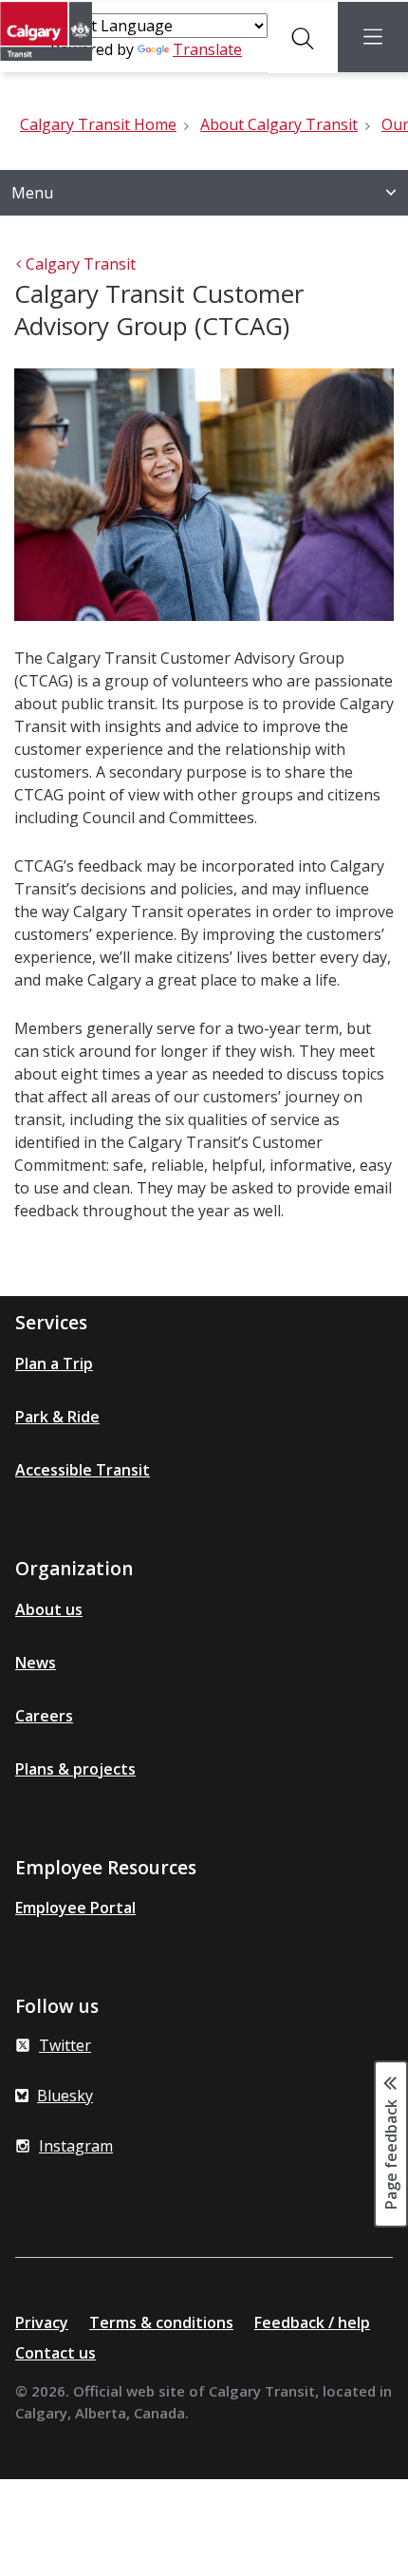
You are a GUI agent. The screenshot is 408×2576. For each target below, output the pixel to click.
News (36, 1663)
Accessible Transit (83, 1470)
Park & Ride (57, 1417)
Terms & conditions (161, 2322)
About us (49, 1609)
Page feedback (391, 2153)
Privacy (42, 2322)
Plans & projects (75, 1769)
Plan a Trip (54, 1363)
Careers (44, 1716)
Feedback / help (312, 2322)
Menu (32, 193)
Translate (207, 49)
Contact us (56, 2353)
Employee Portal (75, 1908)
